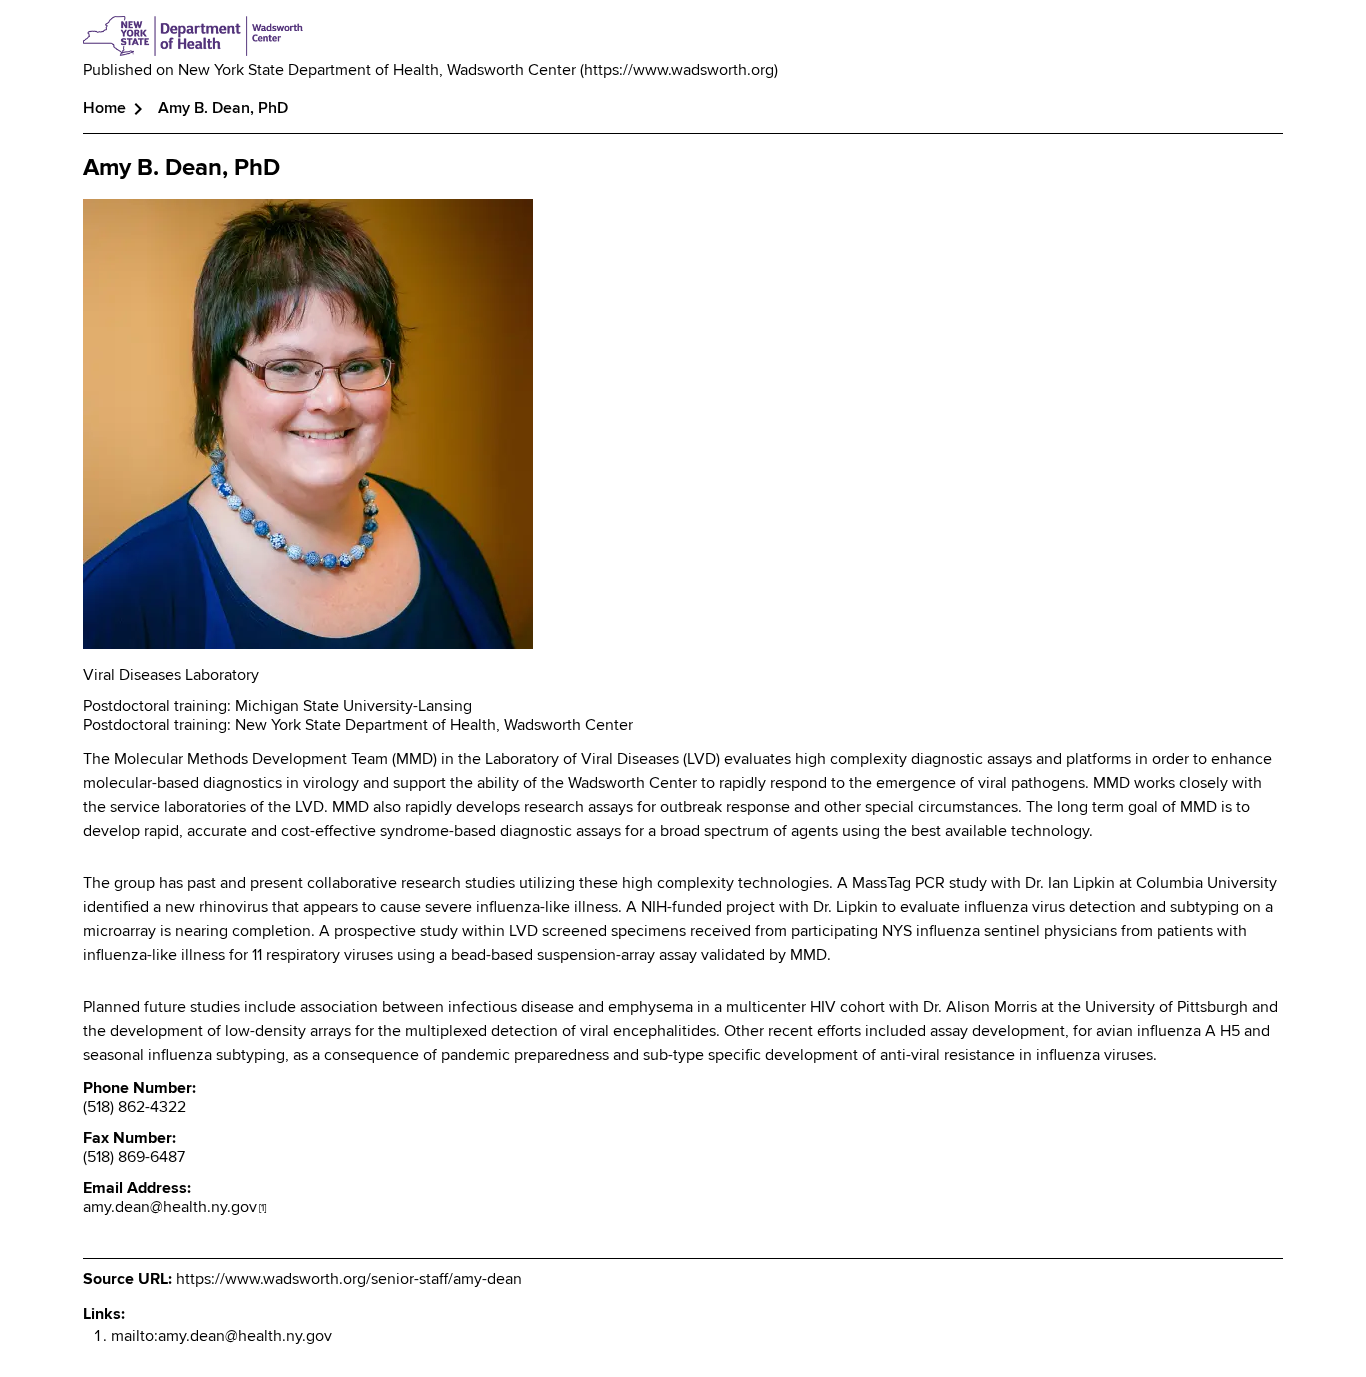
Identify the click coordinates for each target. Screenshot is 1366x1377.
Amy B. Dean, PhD (181, 168)
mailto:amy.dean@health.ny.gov (221, 1337)
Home (104, 109)
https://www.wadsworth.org (679, 71)
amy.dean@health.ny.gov (174, 1208)
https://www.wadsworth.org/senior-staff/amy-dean (349, 1280)
